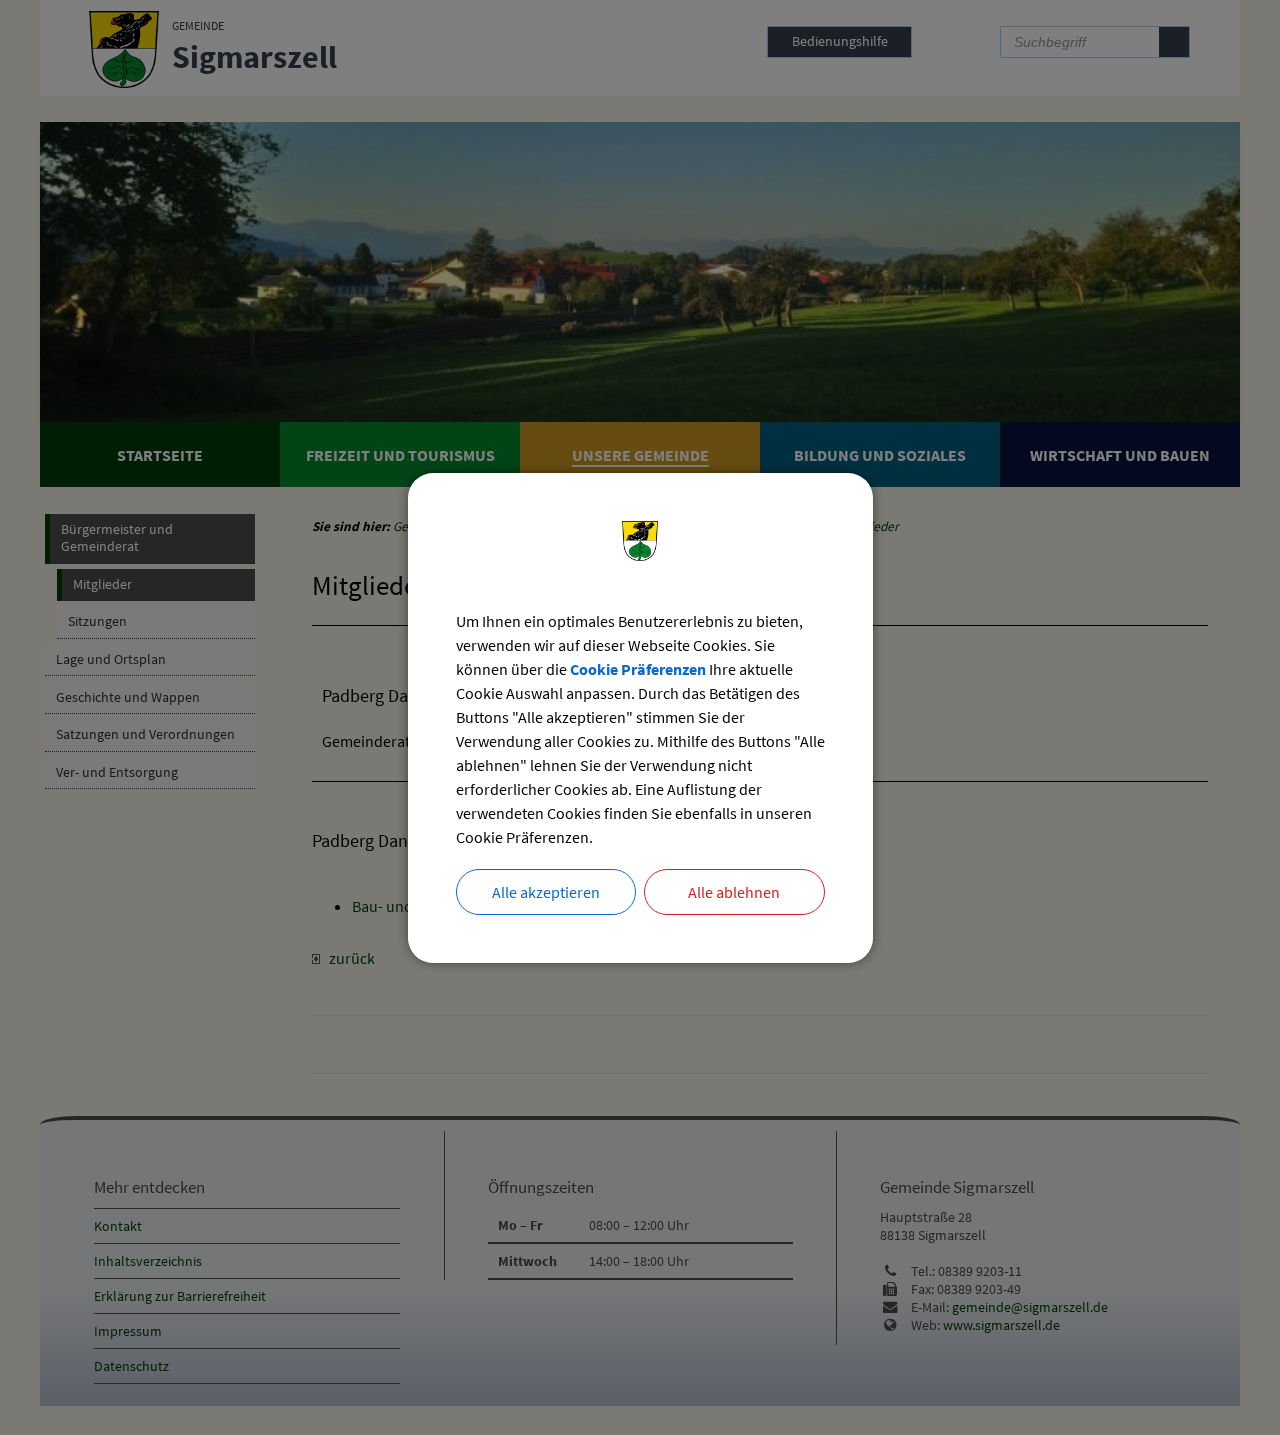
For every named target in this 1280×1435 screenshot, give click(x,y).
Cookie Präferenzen (638, 669)
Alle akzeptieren (546, 892)
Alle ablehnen (734, 892)
